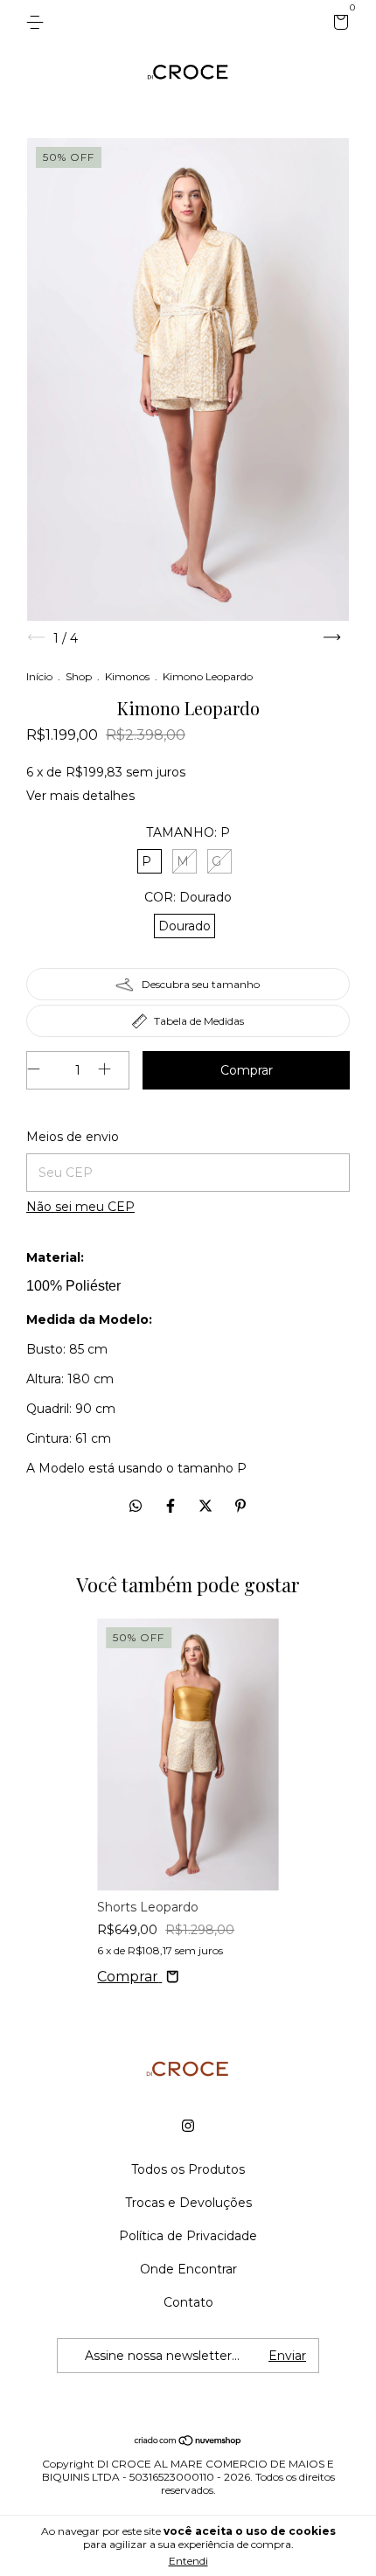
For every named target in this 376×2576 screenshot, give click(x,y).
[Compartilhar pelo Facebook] (172, 1506)
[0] (338, 24)
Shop (79, 676)
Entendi (188, 2561)
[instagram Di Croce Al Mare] (188, 2126)
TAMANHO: (188, 832)
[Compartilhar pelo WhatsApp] (136, 1506)
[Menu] (38, 23)
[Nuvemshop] (188, 2442)
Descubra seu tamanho (201, 984)
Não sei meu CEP (80, 1207)
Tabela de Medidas (199, 1021)
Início (39, 676)
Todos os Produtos (188, 2169)
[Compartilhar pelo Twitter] (207, 1506)
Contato (188, 2302)
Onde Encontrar (188, 2269)
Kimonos (127, 676)
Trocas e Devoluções (188, 2203)
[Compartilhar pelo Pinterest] (240, 1506)
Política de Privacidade (188, 2236)
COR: (188, 897)
